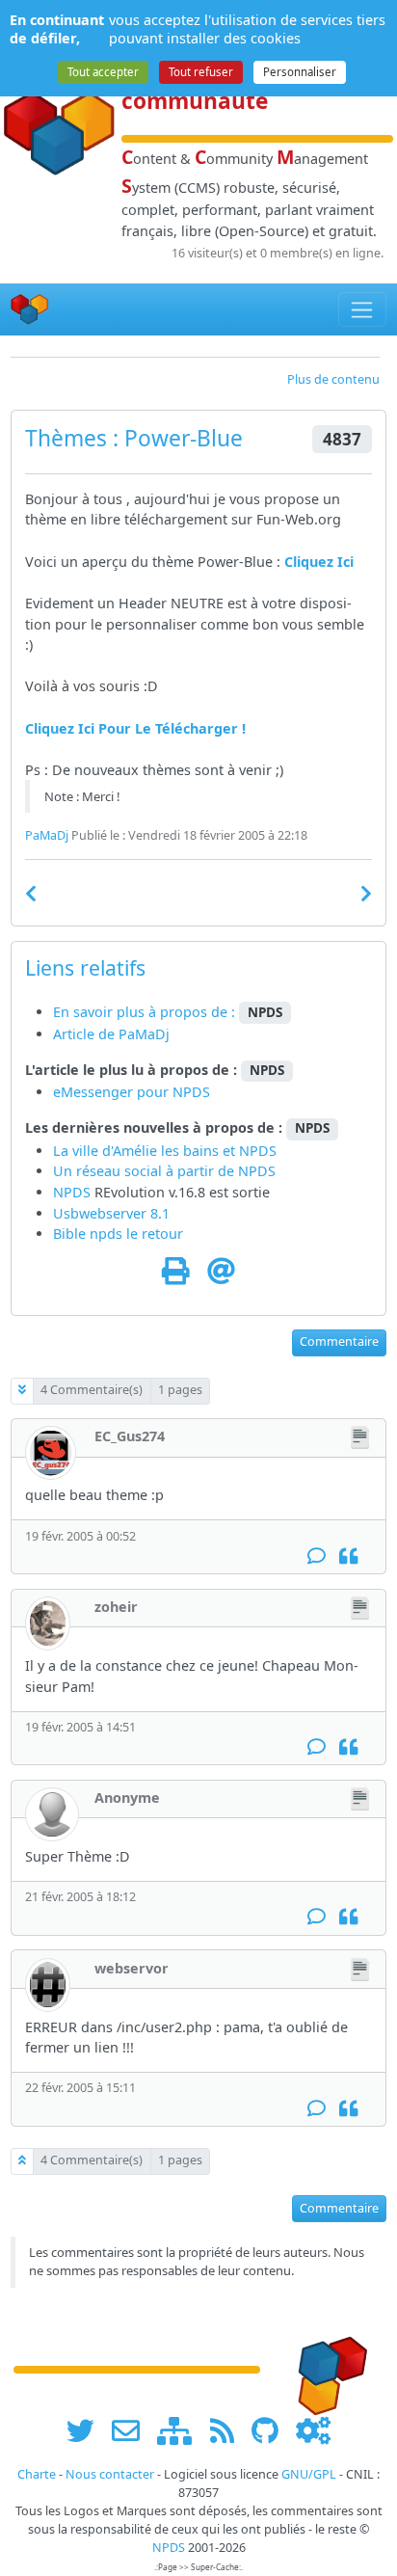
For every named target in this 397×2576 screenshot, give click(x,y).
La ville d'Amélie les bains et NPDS (165, 1151)
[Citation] (348, 1556)
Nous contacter (110, 2474)
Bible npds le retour (118, 1234)
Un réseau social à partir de (146, 1171)
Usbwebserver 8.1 (111, 1213)
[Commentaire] (317, 1556)
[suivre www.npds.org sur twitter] (87, 2430)
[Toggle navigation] (363, 309)
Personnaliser (300, 72)
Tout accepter (103, 72)
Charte (37, 2474)
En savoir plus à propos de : (146, 1012)
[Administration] (313, 2430)
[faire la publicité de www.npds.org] (132, 2430)
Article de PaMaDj (111, 1034)
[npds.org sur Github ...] (272, 2430)
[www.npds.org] (326, 2368)
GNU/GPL (309, 2474)
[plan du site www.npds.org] (181, 2430)
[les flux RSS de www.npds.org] (229, 2430)
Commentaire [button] (339, 1342)
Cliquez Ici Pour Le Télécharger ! (135, 728)
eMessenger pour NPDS (132, 1092)
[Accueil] (30, 310)
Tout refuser (201, 72)
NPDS (257, 1171)
